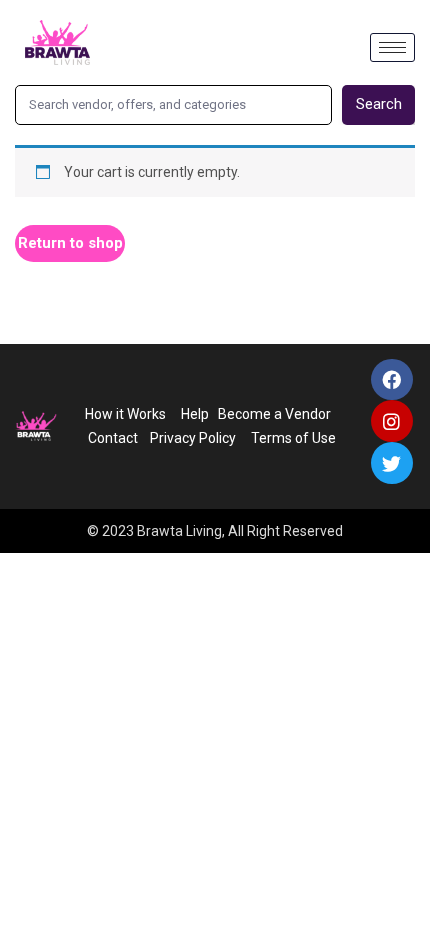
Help (195, 414)
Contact (113, 438)
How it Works (125, 414)
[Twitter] (392, 463)
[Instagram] (392, 421)
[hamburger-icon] (392, 47)
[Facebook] (392, 380)
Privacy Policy (190, 438)
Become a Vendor (274, 414)
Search (379, 104)
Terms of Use (295, 438)
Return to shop (70, 243)
